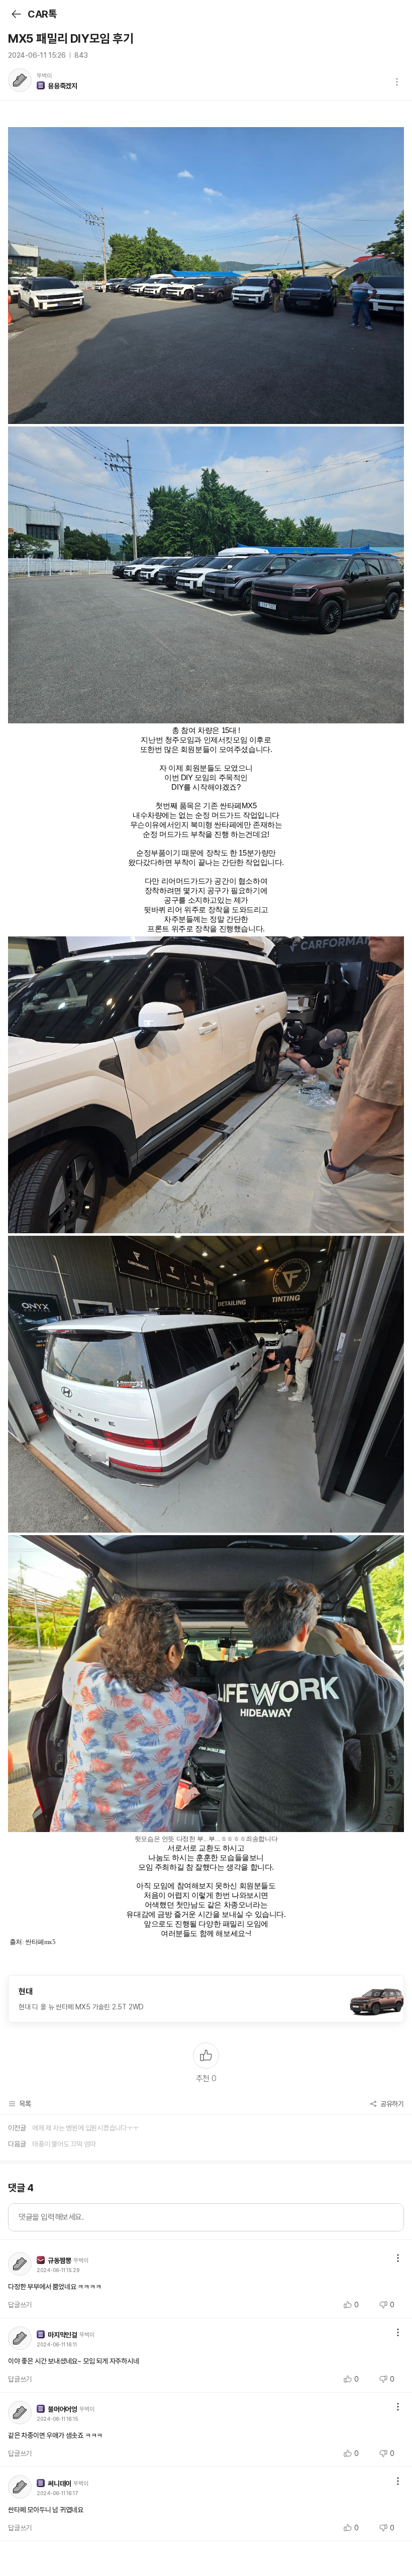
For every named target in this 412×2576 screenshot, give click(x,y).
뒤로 (16, 14)
